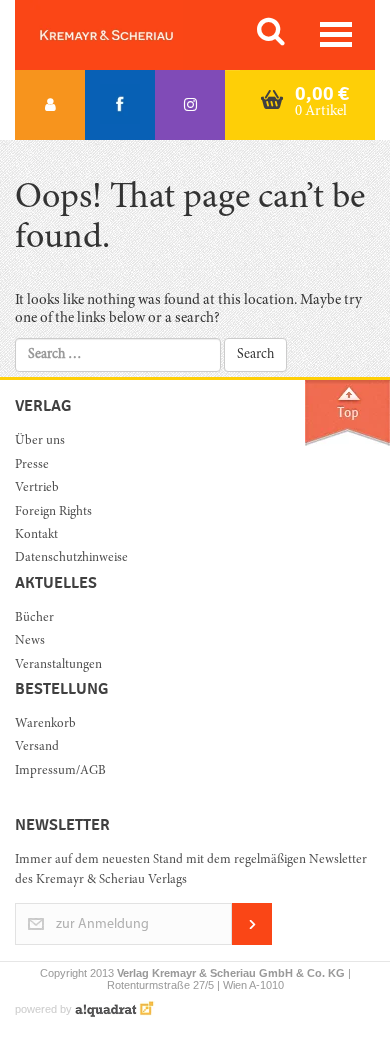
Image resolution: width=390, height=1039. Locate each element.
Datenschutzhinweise (71, 558)
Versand (37, 747)
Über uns (40, 441)
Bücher (34, 618)
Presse (32, 465)
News (30, 641)
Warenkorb (45, 724)
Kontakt (36, 535)
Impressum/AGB (60, 771)
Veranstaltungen (58, 665)
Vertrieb (37, 488)
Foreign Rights (53, 512)
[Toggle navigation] (336, 34)
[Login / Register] (50, 105)
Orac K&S (130, 35)
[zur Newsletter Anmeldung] (252, 941)
